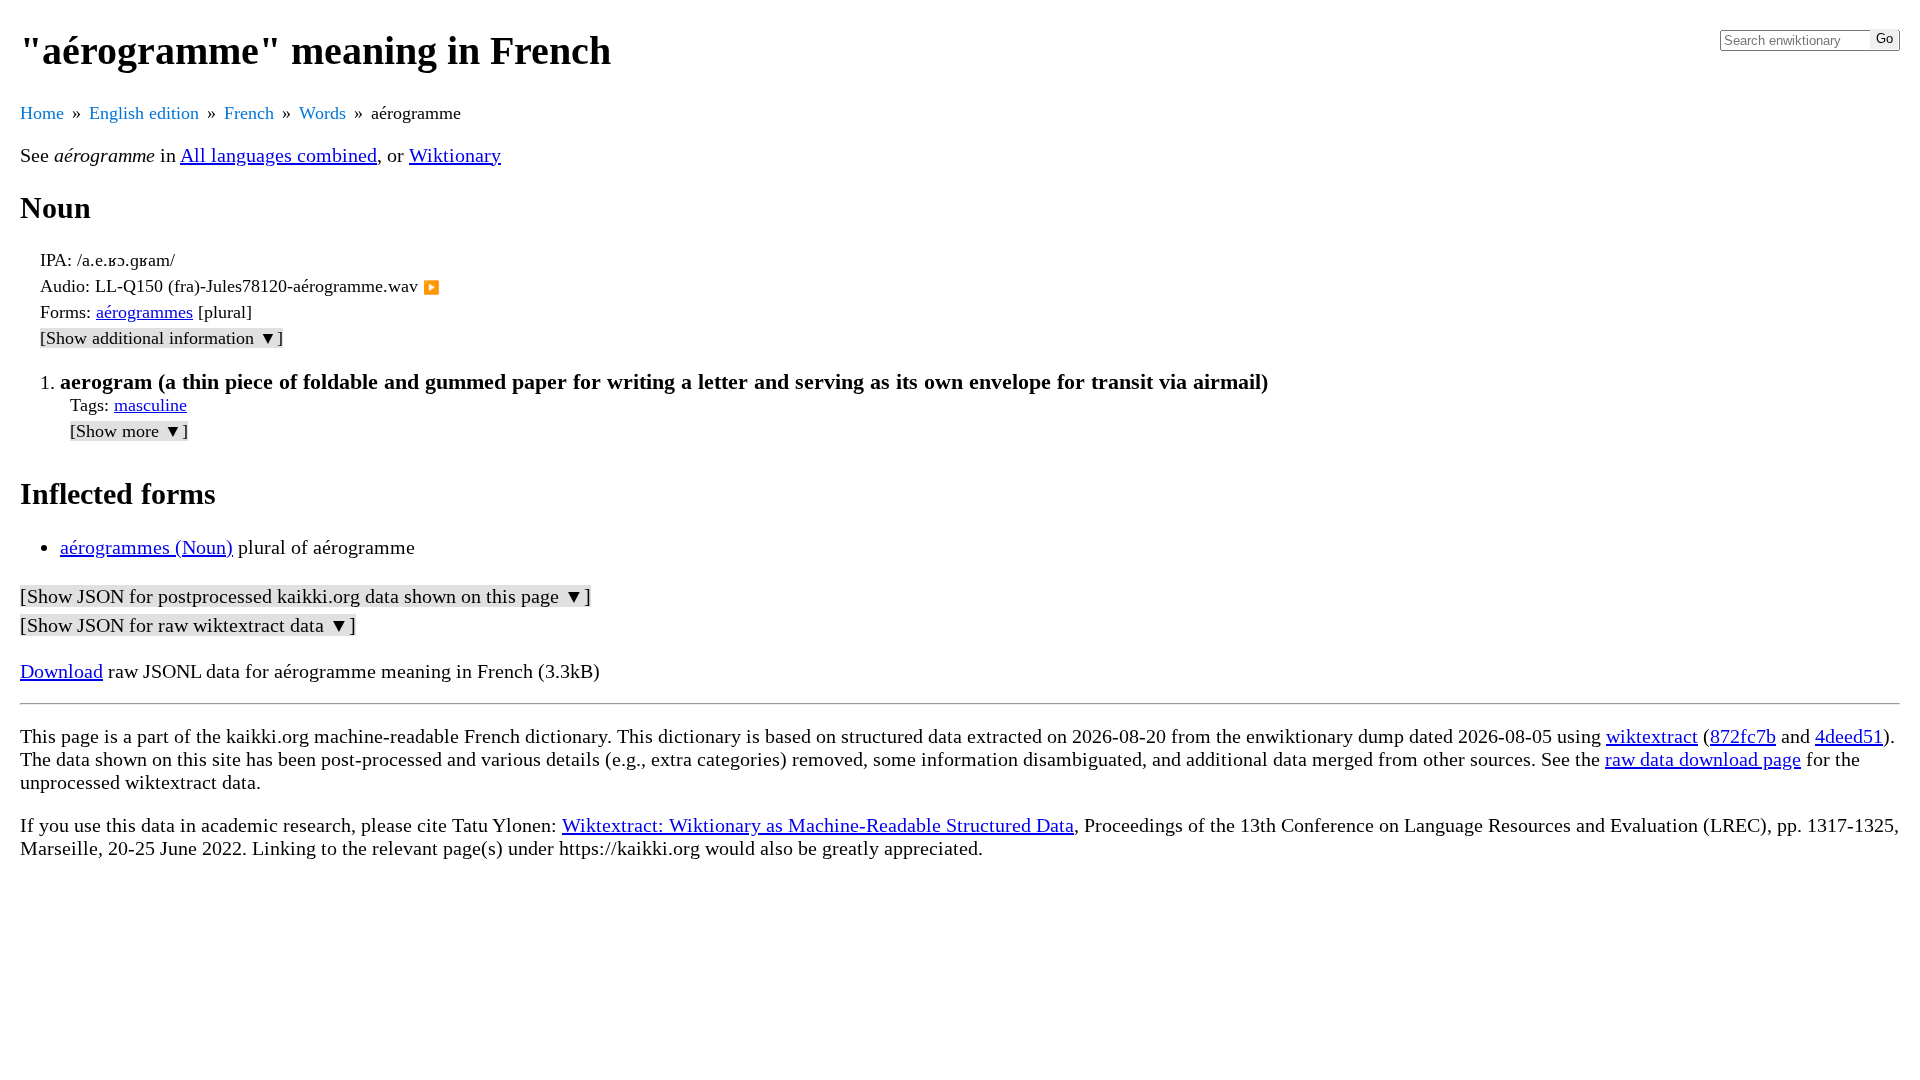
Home (42, 113)
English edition (144, 113)
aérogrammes (144, 312)
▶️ (431, 287)
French (249, 113)
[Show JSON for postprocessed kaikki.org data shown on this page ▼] (305, 596)
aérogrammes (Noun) (146, 547)
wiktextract (1652, 736)
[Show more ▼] (129, 431)
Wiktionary (455, 155)
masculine (150, 405)
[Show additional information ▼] (161, 338)
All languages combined (278, 155)
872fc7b (1743, 736)
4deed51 (1849, 736)
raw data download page (1703, 759)
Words (322, 113)
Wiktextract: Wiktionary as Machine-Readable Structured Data (818, 825)
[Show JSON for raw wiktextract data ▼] (188, 625)
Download (61, 671)
